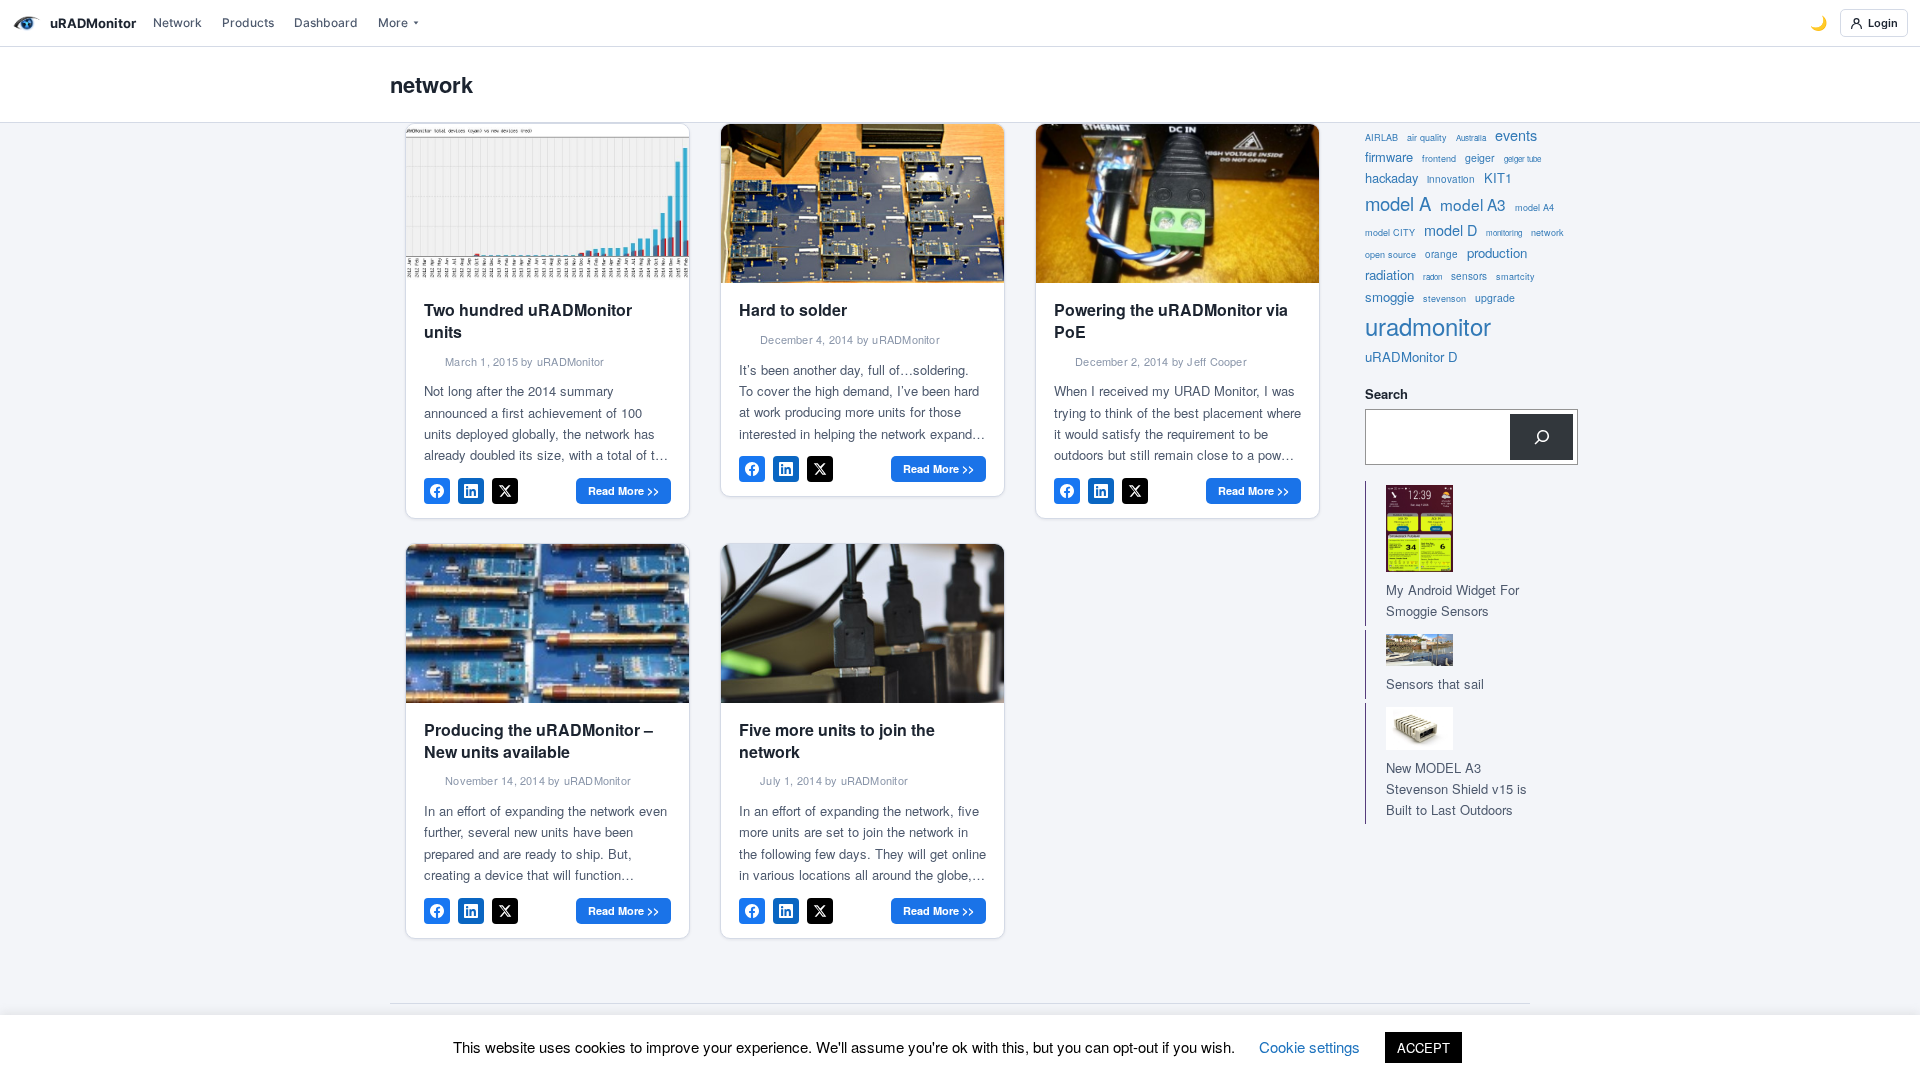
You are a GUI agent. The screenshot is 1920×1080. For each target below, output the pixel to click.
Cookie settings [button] (1309, 1046)
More (393, 22)
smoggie (1389, 296)
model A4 (1534, 207)
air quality (1427, 137)
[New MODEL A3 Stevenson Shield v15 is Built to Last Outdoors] (1452, 728)
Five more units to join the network (837, 740)
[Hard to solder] (862, 203)
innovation (1451, 179)
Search (1386, 393)
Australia (1471, 137)
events (1516, 134)
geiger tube (1522, 158)
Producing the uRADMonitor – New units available (538, 740)
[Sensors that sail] (1452, 650)
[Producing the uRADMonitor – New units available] (547, 623)
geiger (1480, 157)
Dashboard (326, 22)
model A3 (1473, 204)
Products (248, 22)
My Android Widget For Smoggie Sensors (1452, 600)
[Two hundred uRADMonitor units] (547, 203)
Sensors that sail (1435, 683)
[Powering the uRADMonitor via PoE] (1177, 203)
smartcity (1515, 276)
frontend (1439, 158)
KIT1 (1498, 177)
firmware (1389, 156)
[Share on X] (505, 491)
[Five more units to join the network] (862, 623)
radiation (1389, 274)
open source (1390, 254)
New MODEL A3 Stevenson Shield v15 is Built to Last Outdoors (1456, 788)
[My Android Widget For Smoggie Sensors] (1452, 528)
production (1497, 252)
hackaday (1391, 177)
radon (1432, 276)
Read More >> (623, 490)
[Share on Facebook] (437, 491)
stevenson (1444, 298)
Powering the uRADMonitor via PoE (1171, 320)
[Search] (1541, 436)
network (1547, 232)
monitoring (1504, 232)
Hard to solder (793, 309)
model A (1398, 203)
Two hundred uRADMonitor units (528, 320)
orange (1441, 254)
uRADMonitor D (1411, 356)
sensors (1469, 276)
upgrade (1495, 297)
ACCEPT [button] (1423, 1047)
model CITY (1390, 232)
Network (177, 22)
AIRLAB (1381, 137)
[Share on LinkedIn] (471, 491)
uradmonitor (1428, 325)
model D (1450, 229)
